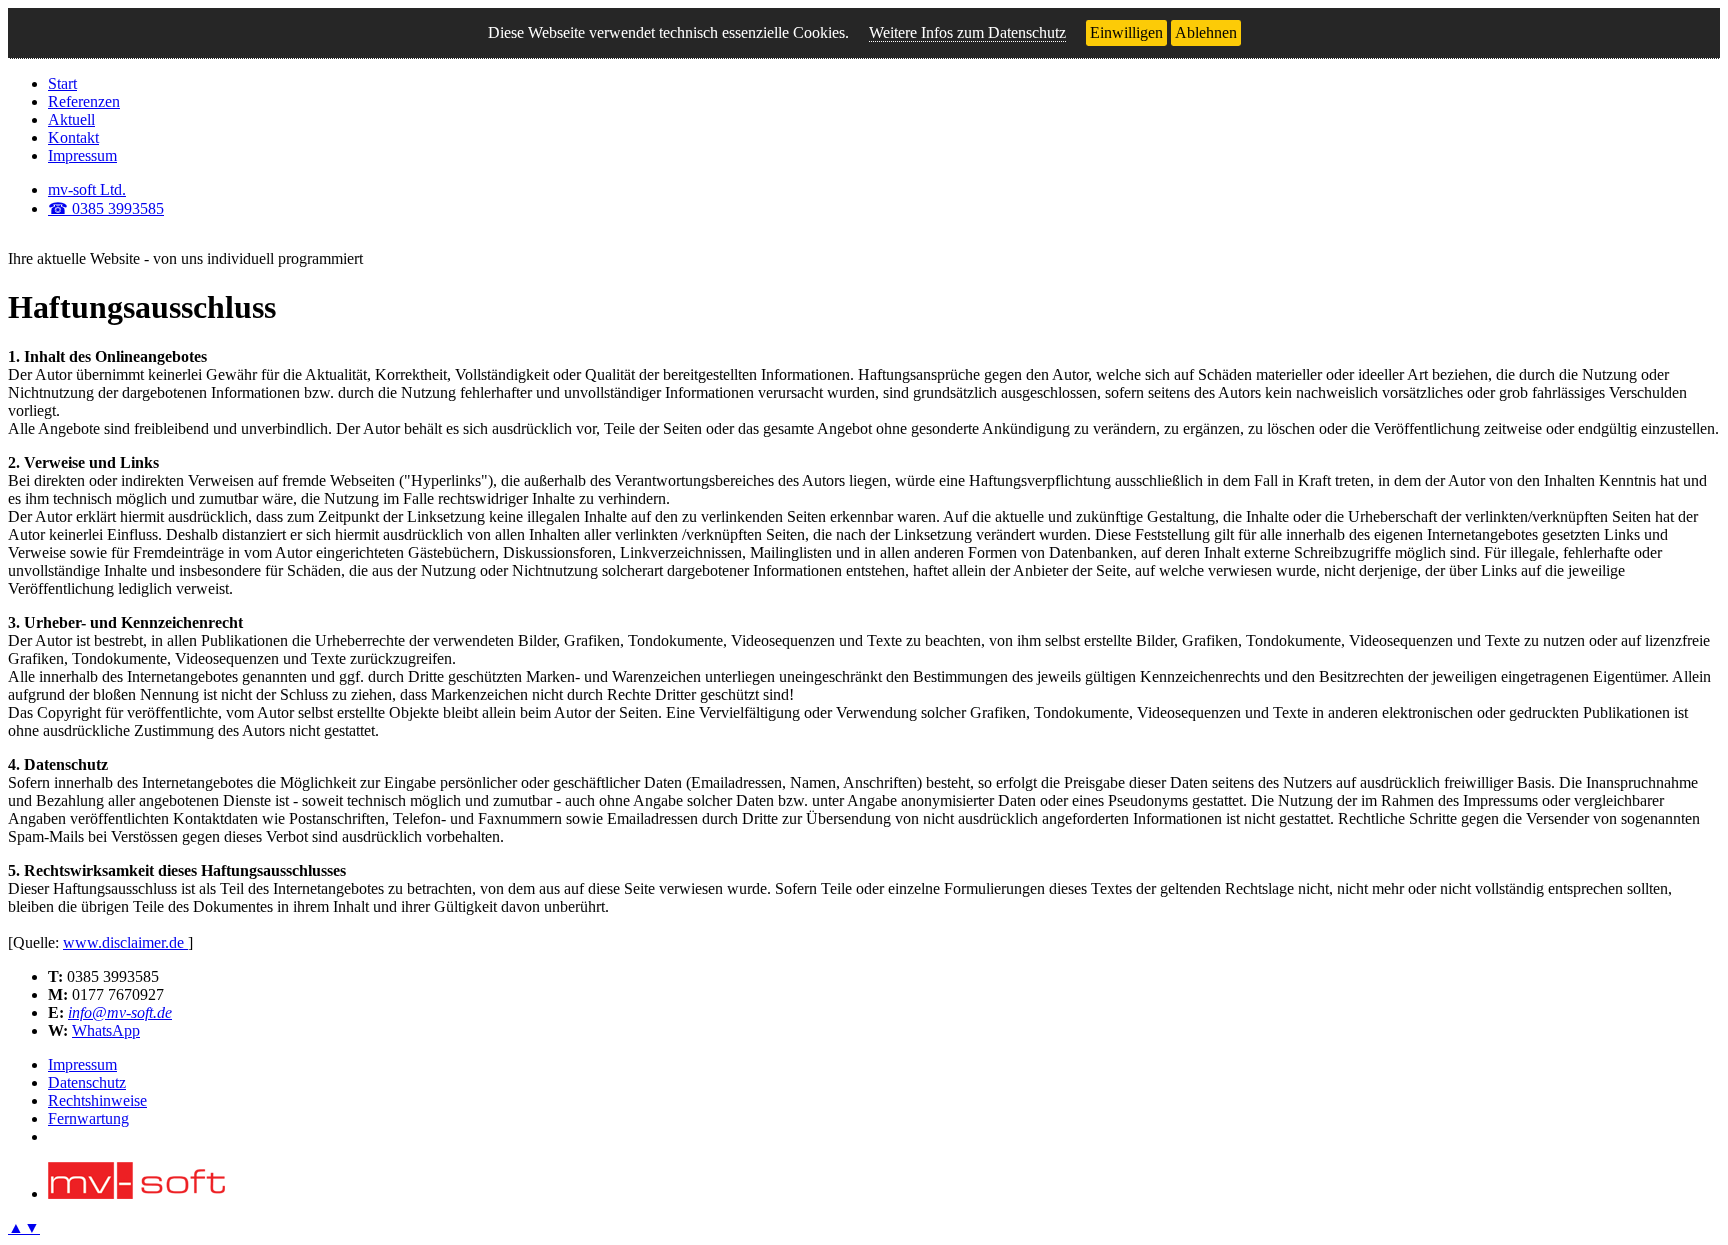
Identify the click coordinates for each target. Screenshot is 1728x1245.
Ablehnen (1206, 32)
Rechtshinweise (97, 1100)
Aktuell (71, 119)
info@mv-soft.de (120, 1012)
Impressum (82, 155)
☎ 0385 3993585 (106, 208)
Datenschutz (87, 1082)
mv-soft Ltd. (87, 189)
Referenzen (84, 101)
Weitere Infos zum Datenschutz (967, 32)
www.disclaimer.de (125, 942)
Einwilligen (1126, 32)
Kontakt (73, 137)
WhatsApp (106, 1030)
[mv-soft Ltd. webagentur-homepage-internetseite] (136, 1193)
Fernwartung (88, 1118)
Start (62, 83)
